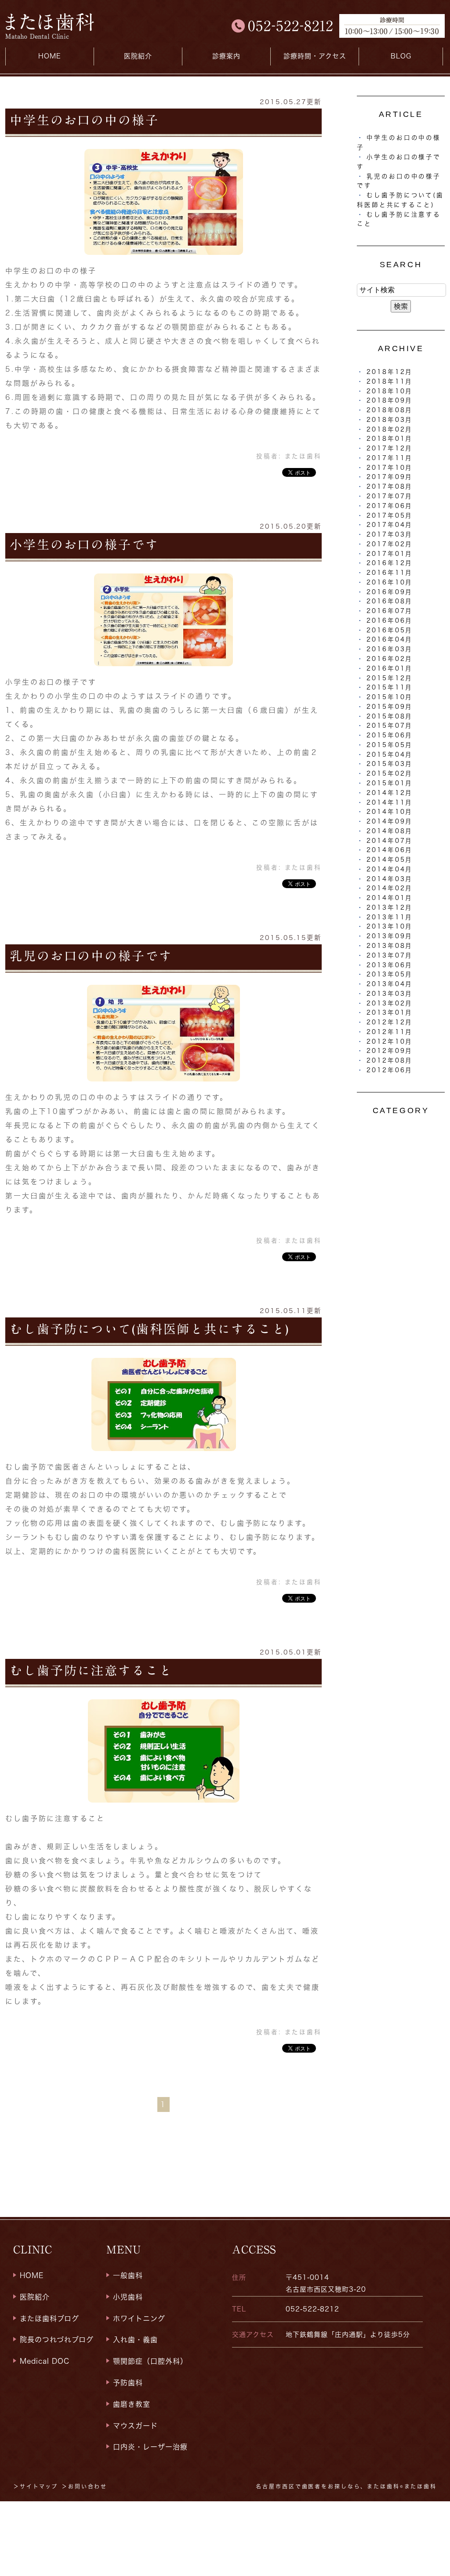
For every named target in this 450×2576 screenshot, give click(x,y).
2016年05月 (390, 630)
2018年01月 (390, 439)
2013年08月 (390, 946)
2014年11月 (390, 802)
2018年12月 (390, 372)
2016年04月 (390, 639)
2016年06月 (390, 620)
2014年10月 (390, 812)
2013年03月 (390, 994)
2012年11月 (390, 1032)
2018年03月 (390, 420)
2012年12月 (390, 1022)
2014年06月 (390, 850)
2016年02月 (390, 659)
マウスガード (135, 2426)
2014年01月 (390, 898)
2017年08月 (390, 486)
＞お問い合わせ (84, 2486)
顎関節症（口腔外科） (150, 2361)
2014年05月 (390, 860)
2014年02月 (390, 888)
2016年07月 (390, 611)
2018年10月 (390, 391)
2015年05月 (390, 745)
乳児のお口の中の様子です (91, 956)
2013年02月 (390, 1003)
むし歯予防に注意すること (91, 1670)
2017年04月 (390, 525)
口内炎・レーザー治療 (150, 2447)
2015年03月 (390, 764)
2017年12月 (390, 448)
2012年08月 (390, 1060)
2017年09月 (390, 477)
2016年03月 (390, 649)
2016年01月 (390, 668)
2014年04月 (390, 869)
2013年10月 (390, 926)
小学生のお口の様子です (84, 544)
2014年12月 (390, 793)
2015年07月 (390, 726)
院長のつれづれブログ (57, 2340)
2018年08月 (390, 410)
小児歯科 (128, 2297)
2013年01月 (390, 1012)
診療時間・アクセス (315, 56)
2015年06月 (390, 735)
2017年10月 (390, 468)
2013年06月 (390, 965)
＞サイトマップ (36, 2486)
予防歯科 (128, 2383)
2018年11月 (390, 381)
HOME (50, 56)
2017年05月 (390, 515)
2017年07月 (390, 496)
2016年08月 (390, 601)
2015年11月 (390, 687)
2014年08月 (390, 831)
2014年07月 (390, 841)
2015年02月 (390, 773)
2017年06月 (390, 506)
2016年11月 (390, 573)
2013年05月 (390, 974)
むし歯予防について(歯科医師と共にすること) (150, 1329)
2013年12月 (390, 907)
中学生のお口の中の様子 (84, 120)
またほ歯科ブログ (49, 2318)
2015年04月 (390, 755)
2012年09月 (390, 1051)
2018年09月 (390, 400)
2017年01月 (390, 554)
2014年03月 (390, 879)
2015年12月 (390, 678)
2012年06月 (390, 1070)
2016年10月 (390, 582)
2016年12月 (390, 563)
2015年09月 (390, 707)
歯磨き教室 (132, 2404)
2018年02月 (390, 429)
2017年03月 (390, 534)
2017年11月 (390, 458)
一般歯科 (128, 2275)
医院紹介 (35, 2297)
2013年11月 (390, 917)
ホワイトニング (139, 2318)
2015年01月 (390, 783)
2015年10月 (390, 697)
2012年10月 (390, 1041)
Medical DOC (45, 2361)
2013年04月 (390, 984)
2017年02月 (390, 544)
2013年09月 (390, 936)
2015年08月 (390, 716)
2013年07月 (390, 955)
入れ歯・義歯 (135, 2340)
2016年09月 (390, 592)
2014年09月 (390, 821)
